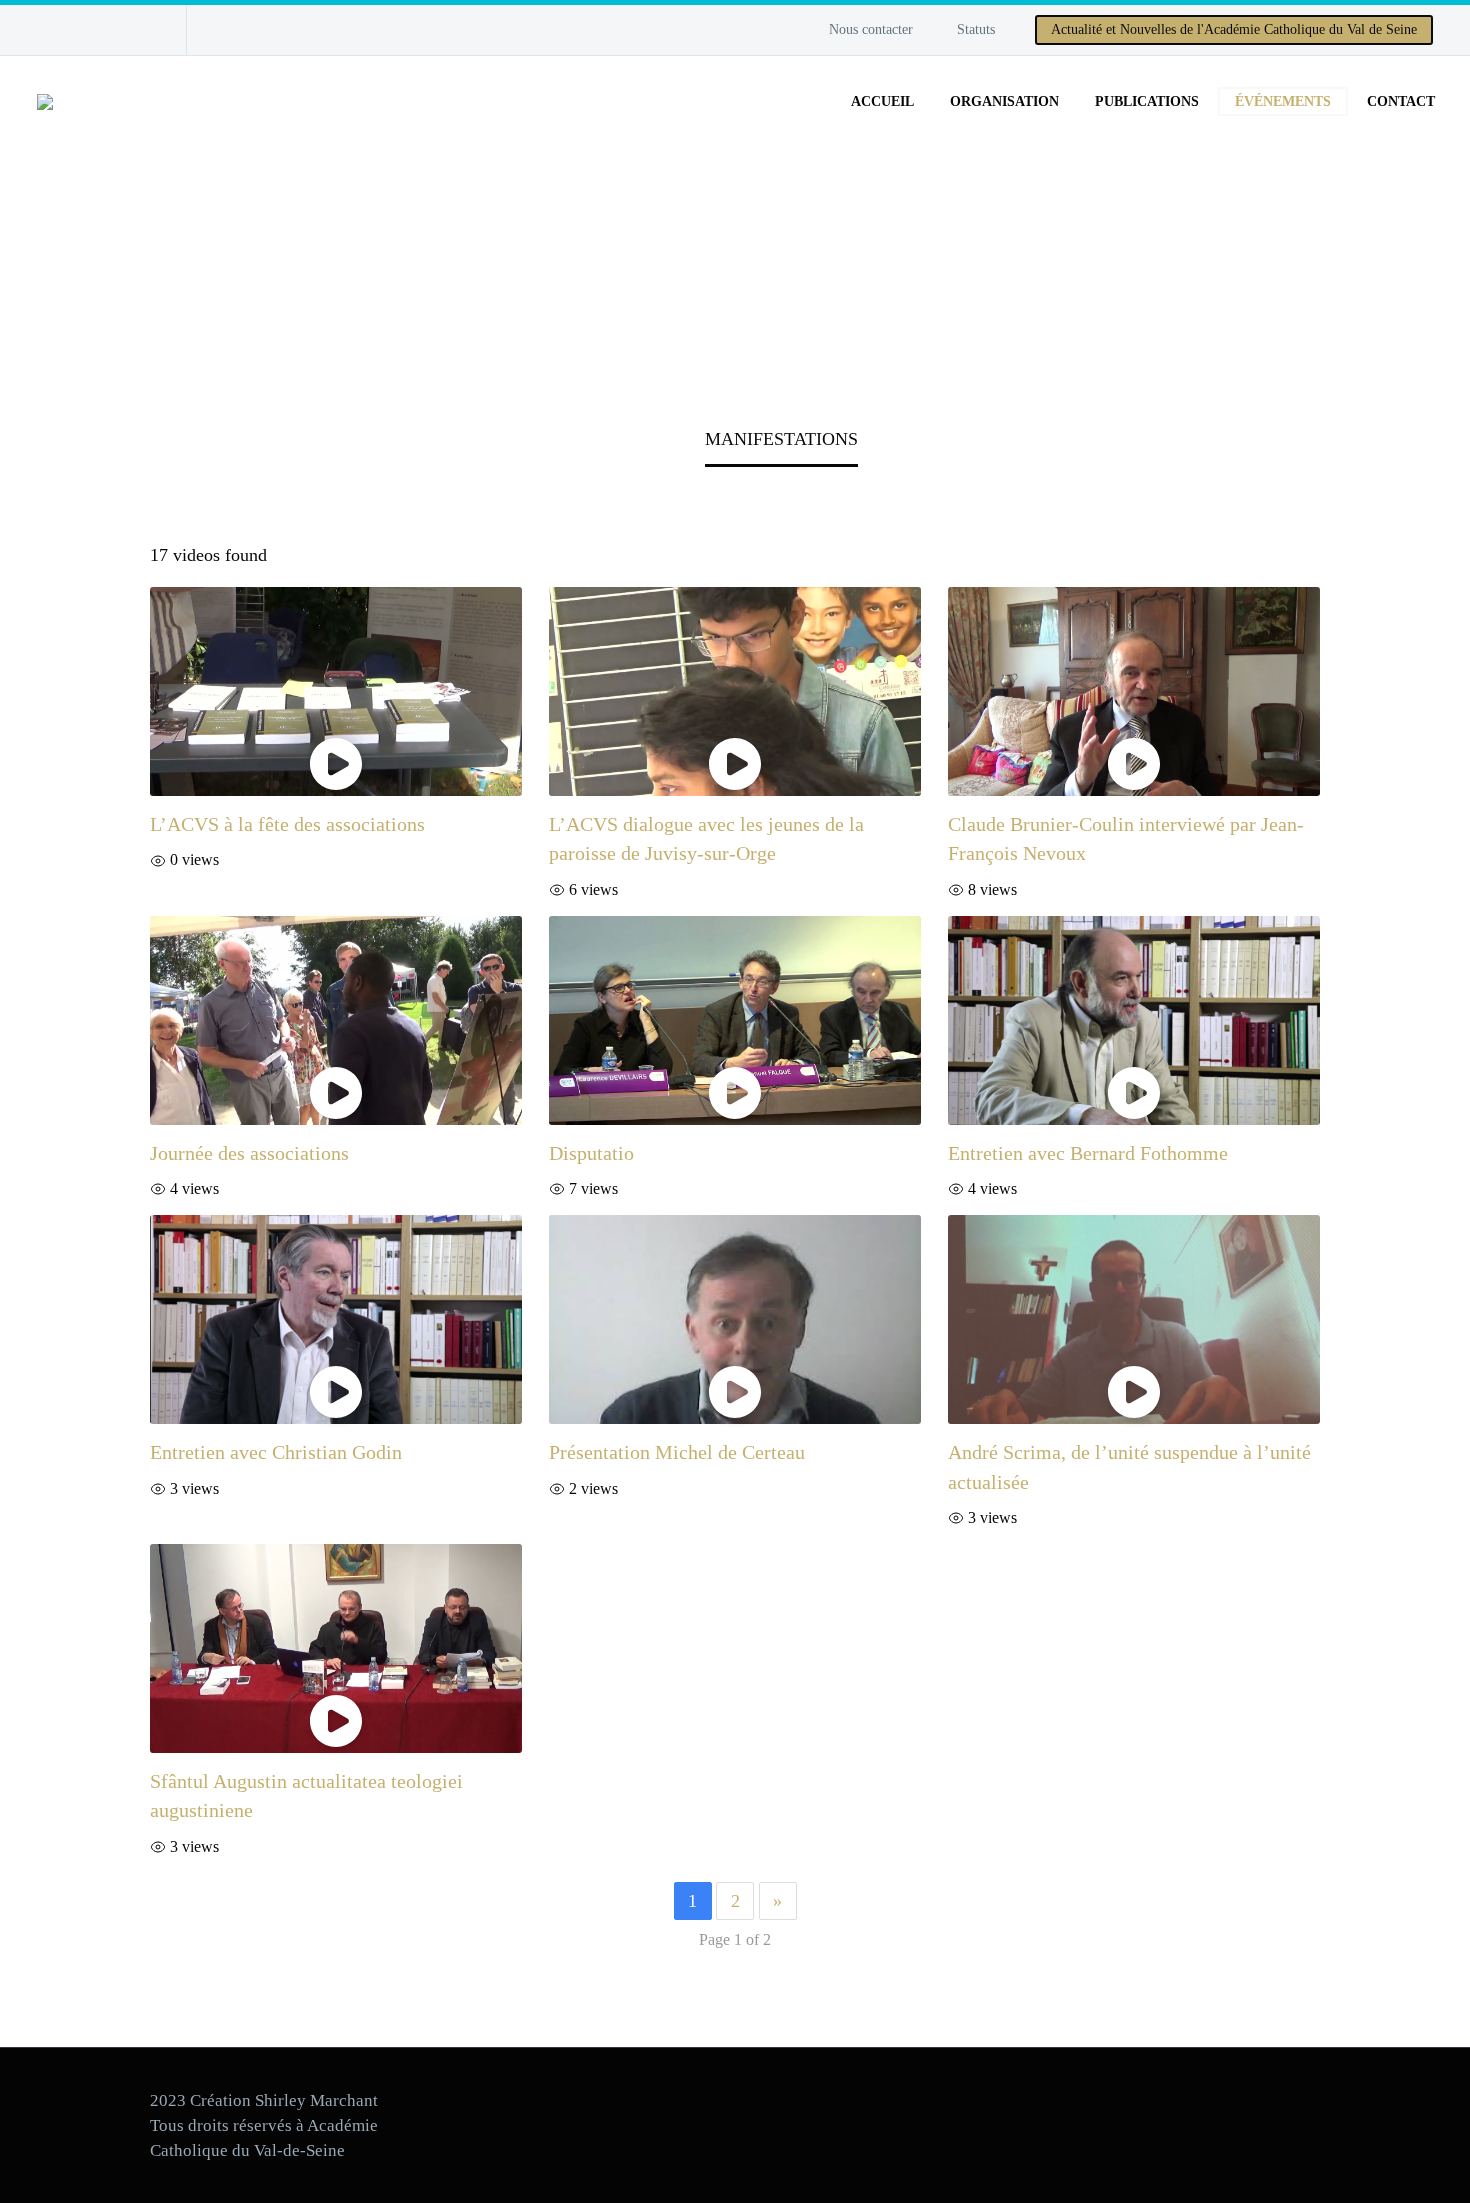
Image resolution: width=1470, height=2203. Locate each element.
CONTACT (1401, 101)
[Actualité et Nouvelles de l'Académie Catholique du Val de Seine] (137, 30)
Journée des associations (249, 1153)
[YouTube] (77, 30)
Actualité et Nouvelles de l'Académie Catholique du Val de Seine (1234, 29)
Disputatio (591, 1153)
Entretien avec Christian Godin (276, 1452)
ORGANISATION (1004, 101)
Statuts (976, 29)
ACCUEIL (882, 101)
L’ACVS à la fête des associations (287, 824)
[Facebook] (47, 30)
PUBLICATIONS (1147, 101)
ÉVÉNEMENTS (1283, 101)
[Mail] (107, 30)
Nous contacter (871, 29)
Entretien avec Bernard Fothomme (1088, 1153)
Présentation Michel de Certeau (677, 1452)
